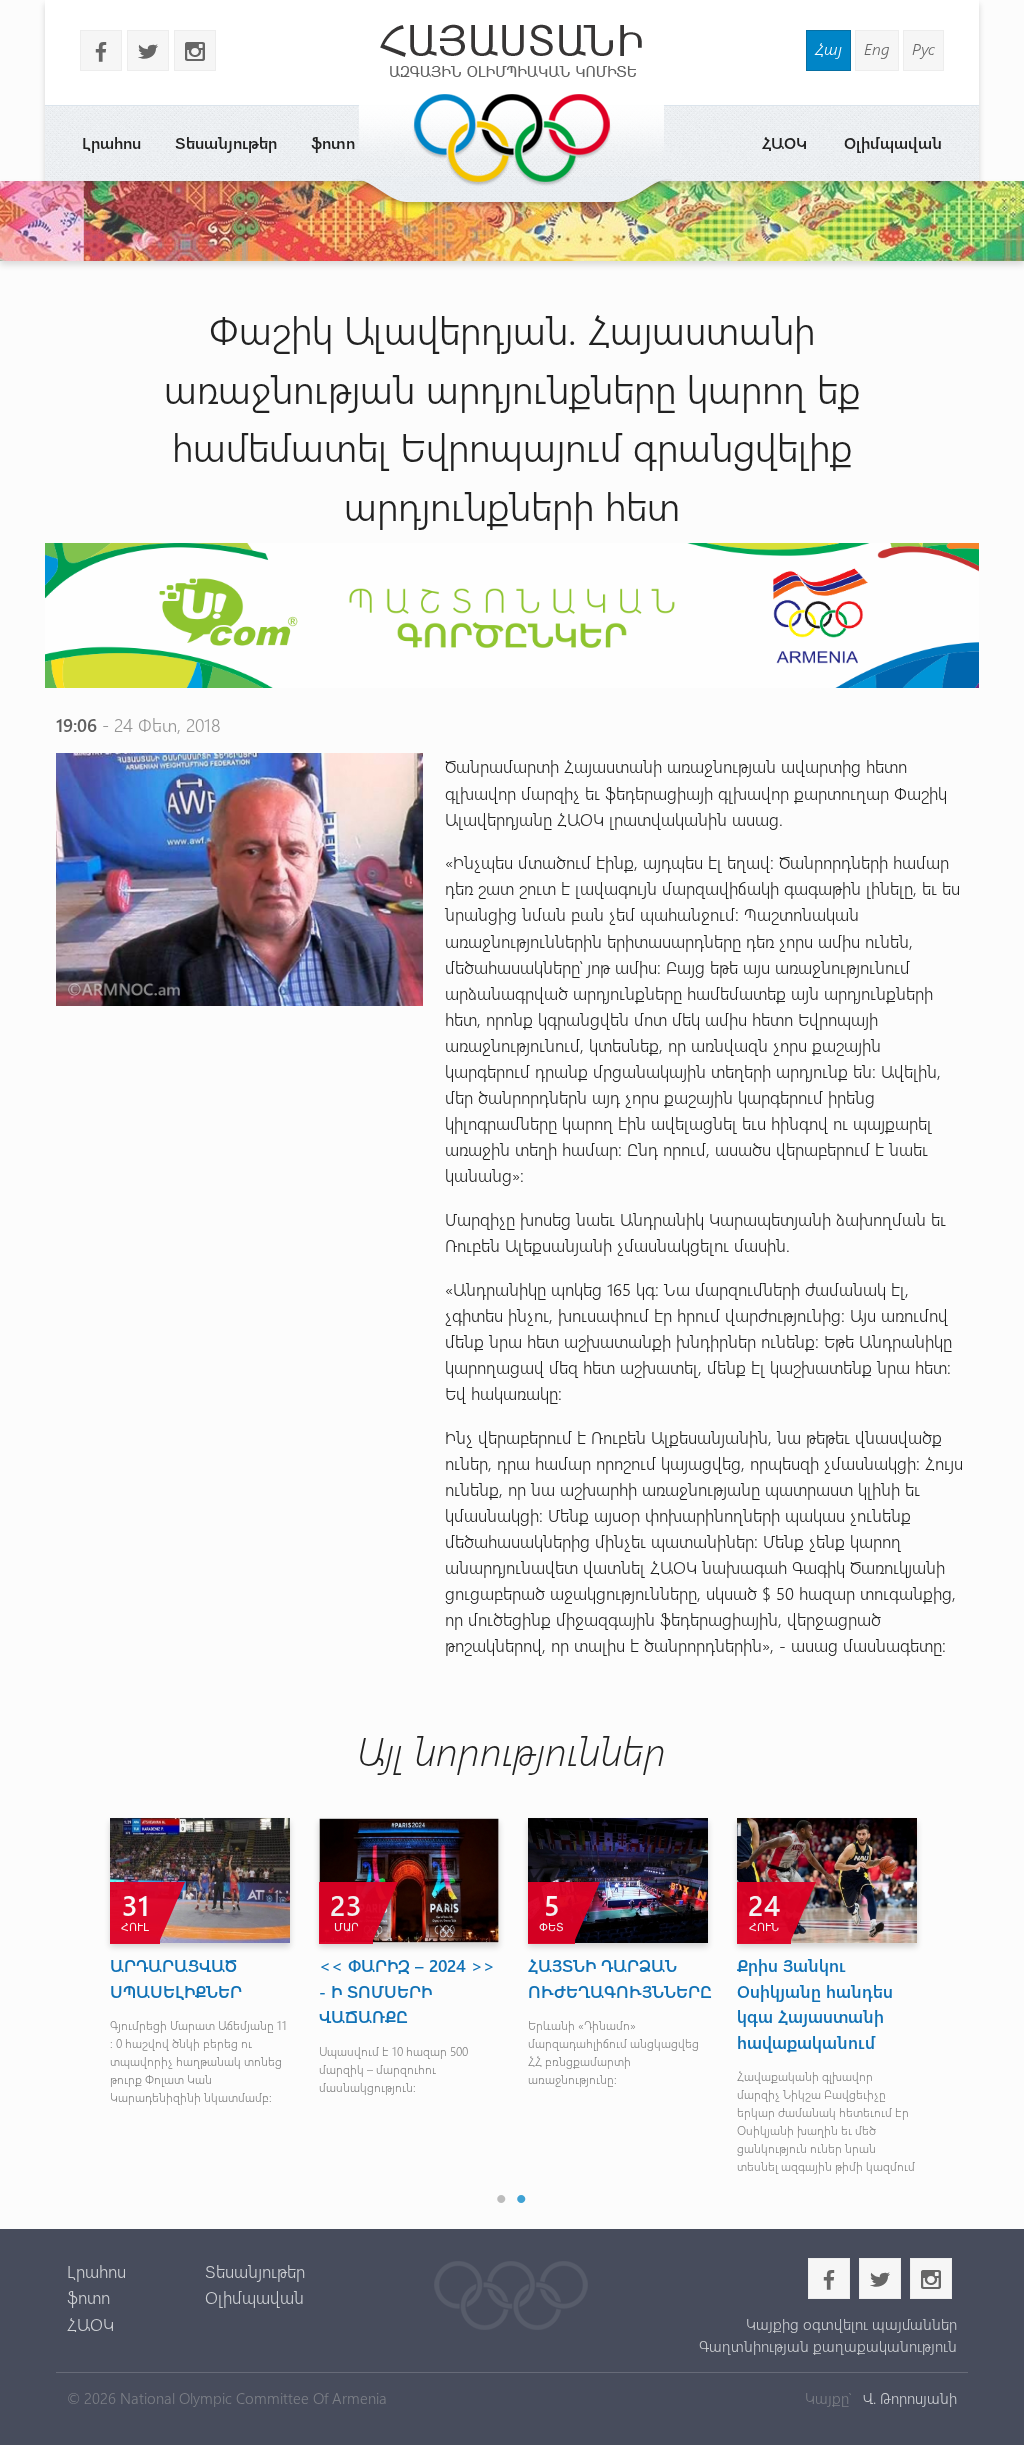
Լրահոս (111, 142)
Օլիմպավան (893, 142)
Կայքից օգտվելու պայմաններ (851, 2324)
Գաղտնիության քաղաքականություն (828, 2346)
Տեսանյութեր (226, 142)
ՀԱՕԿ (784, 142)
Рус (923, 48)
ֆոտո (333, 142)
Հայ (828, 48)
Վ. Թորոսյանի (908, 2398)
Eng (877, 48)
